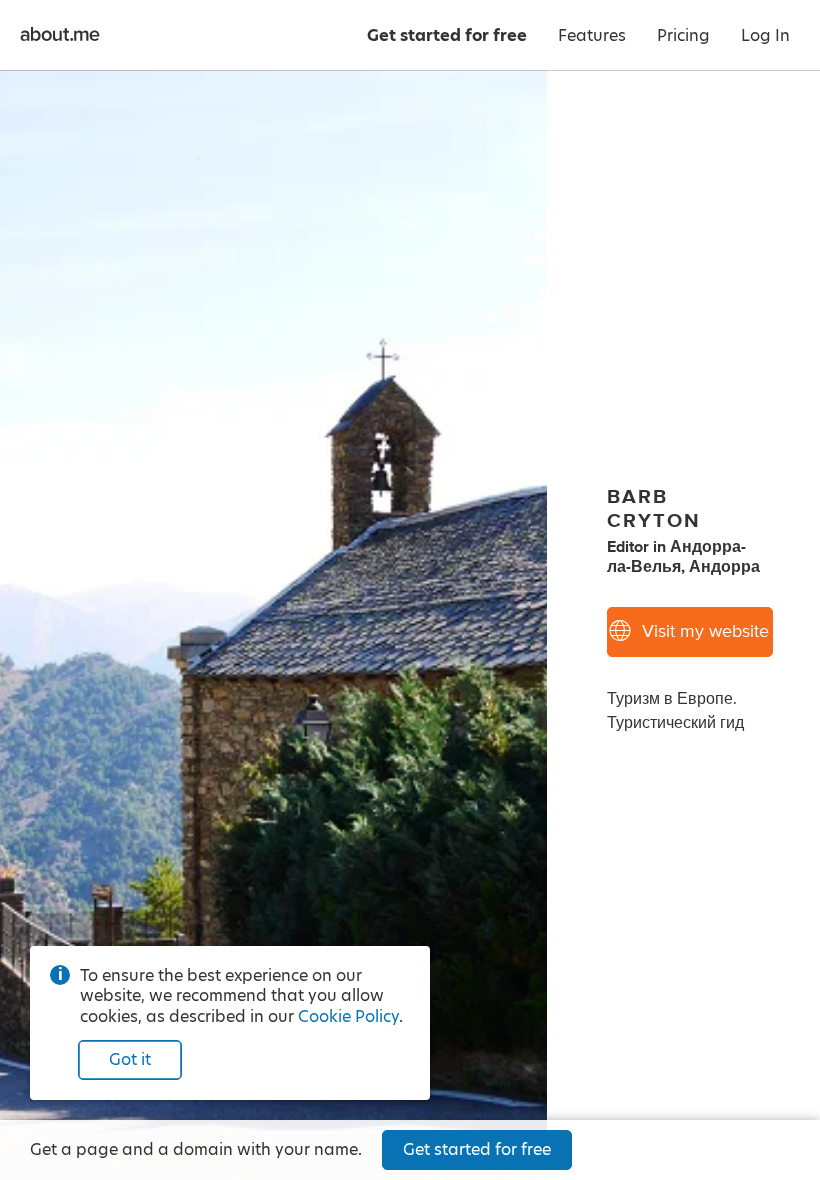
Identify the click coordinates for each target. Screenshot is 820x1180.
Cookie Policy (348, 1016)
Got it (130, 1059)
